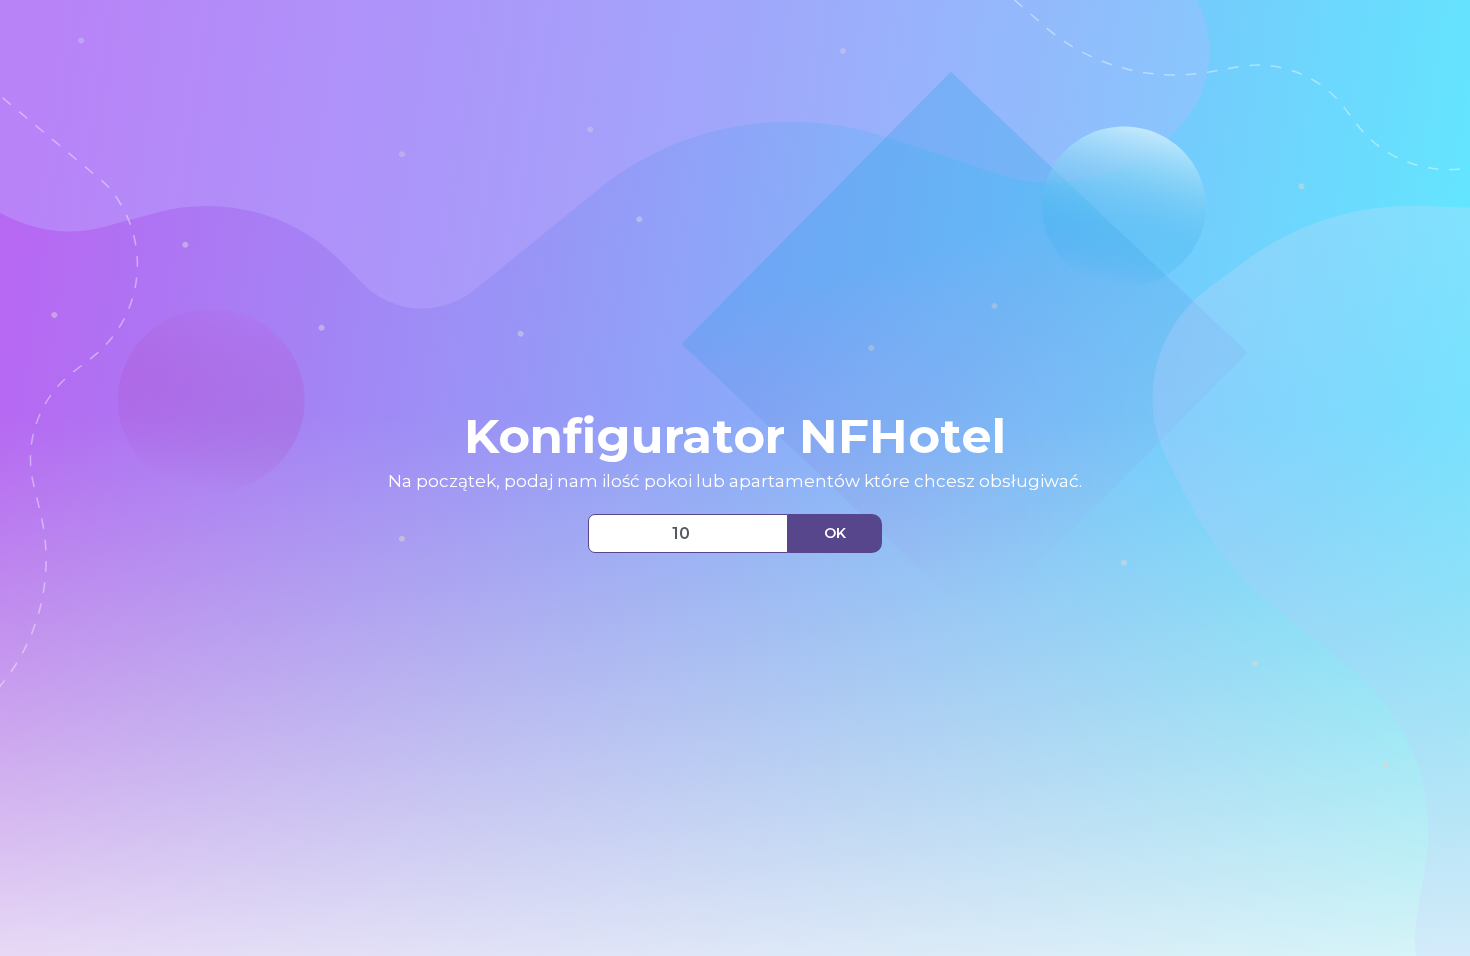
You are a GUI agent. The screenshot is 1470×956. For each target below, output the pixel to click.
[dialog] (735, 478)
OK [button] (835, 533)
